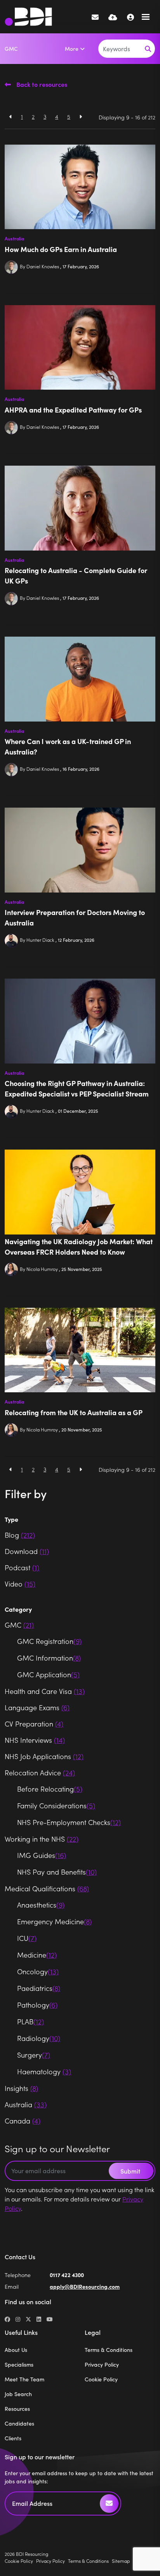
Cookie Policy (101, 2379)
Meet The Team (24, 2379)
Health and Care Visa (45, 1691)
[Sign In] (130, 17)
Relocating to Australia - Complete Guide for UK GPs (76, 575)
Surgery (34, 2055)
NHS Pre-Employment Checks (69, 1822)
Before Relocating (50, 1789)
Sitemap (121, 2561)
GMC (11, 48)
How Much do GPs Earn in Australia (61, 249)
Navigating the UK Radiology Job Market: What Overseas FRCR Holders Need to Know (79, 1247)
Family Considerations (56, 1805)
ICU (27, 1938)
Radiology (39, 2038)
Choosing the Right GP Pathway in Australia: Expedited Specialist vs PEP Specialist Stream (77, 1088)
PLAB (30, 2021)
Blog (20, 1535)
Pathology (37, 2005)
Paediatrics (39, 1988)
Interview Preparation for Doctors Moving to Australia (75, 917)
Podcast (22, 1567)
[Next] (81, 117)
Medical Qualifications (47, 1888)
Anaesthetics (41, 1905)
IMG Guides (42, 1855)
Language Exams (37, 1707)
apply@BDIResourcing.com (85, 2286)
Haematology (44, 2071)
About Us (16, 2350)
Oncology (38, 1971)
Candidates (19, 2423)
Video (20, 1584)
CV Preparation (34, 1724)
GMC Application (48, 1674)
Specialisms (19, 2364)
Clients (13, 2438)
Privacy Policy (102, 2364)
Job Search (18, 2394)
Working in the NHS (42, 1839)
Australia (14, 238)
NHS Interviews (35, 1740)
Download (27, 1551)
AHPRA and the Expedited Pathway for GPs (73, 410)
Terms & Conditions (109, 2350)
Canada (23, 2121)
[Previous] (11, 117)
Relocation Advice (40, 1772)
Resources (17, 2409)
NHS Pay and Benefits (57, 1872)
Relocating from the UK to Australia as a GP (74, 1412)
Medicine (37, 1955)
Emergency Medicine (54, 1921)
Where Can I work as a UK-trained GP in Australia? (68, 746)
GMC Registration (49, 1641)
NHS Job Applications (44, 1756)
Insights (21, 2088)
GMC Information (49, 1658)
